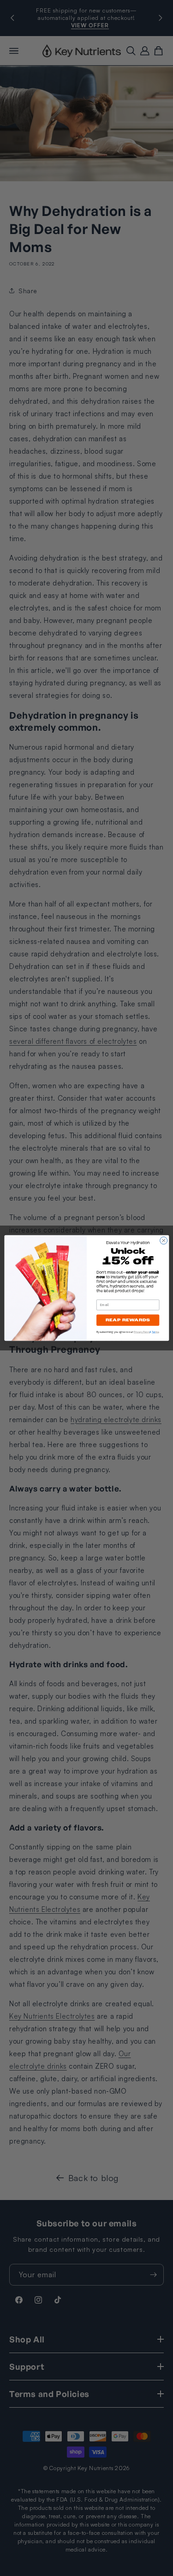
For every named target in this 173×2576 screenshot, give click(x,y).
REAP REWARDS (127, 1320)
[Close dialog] (163, 1240)
